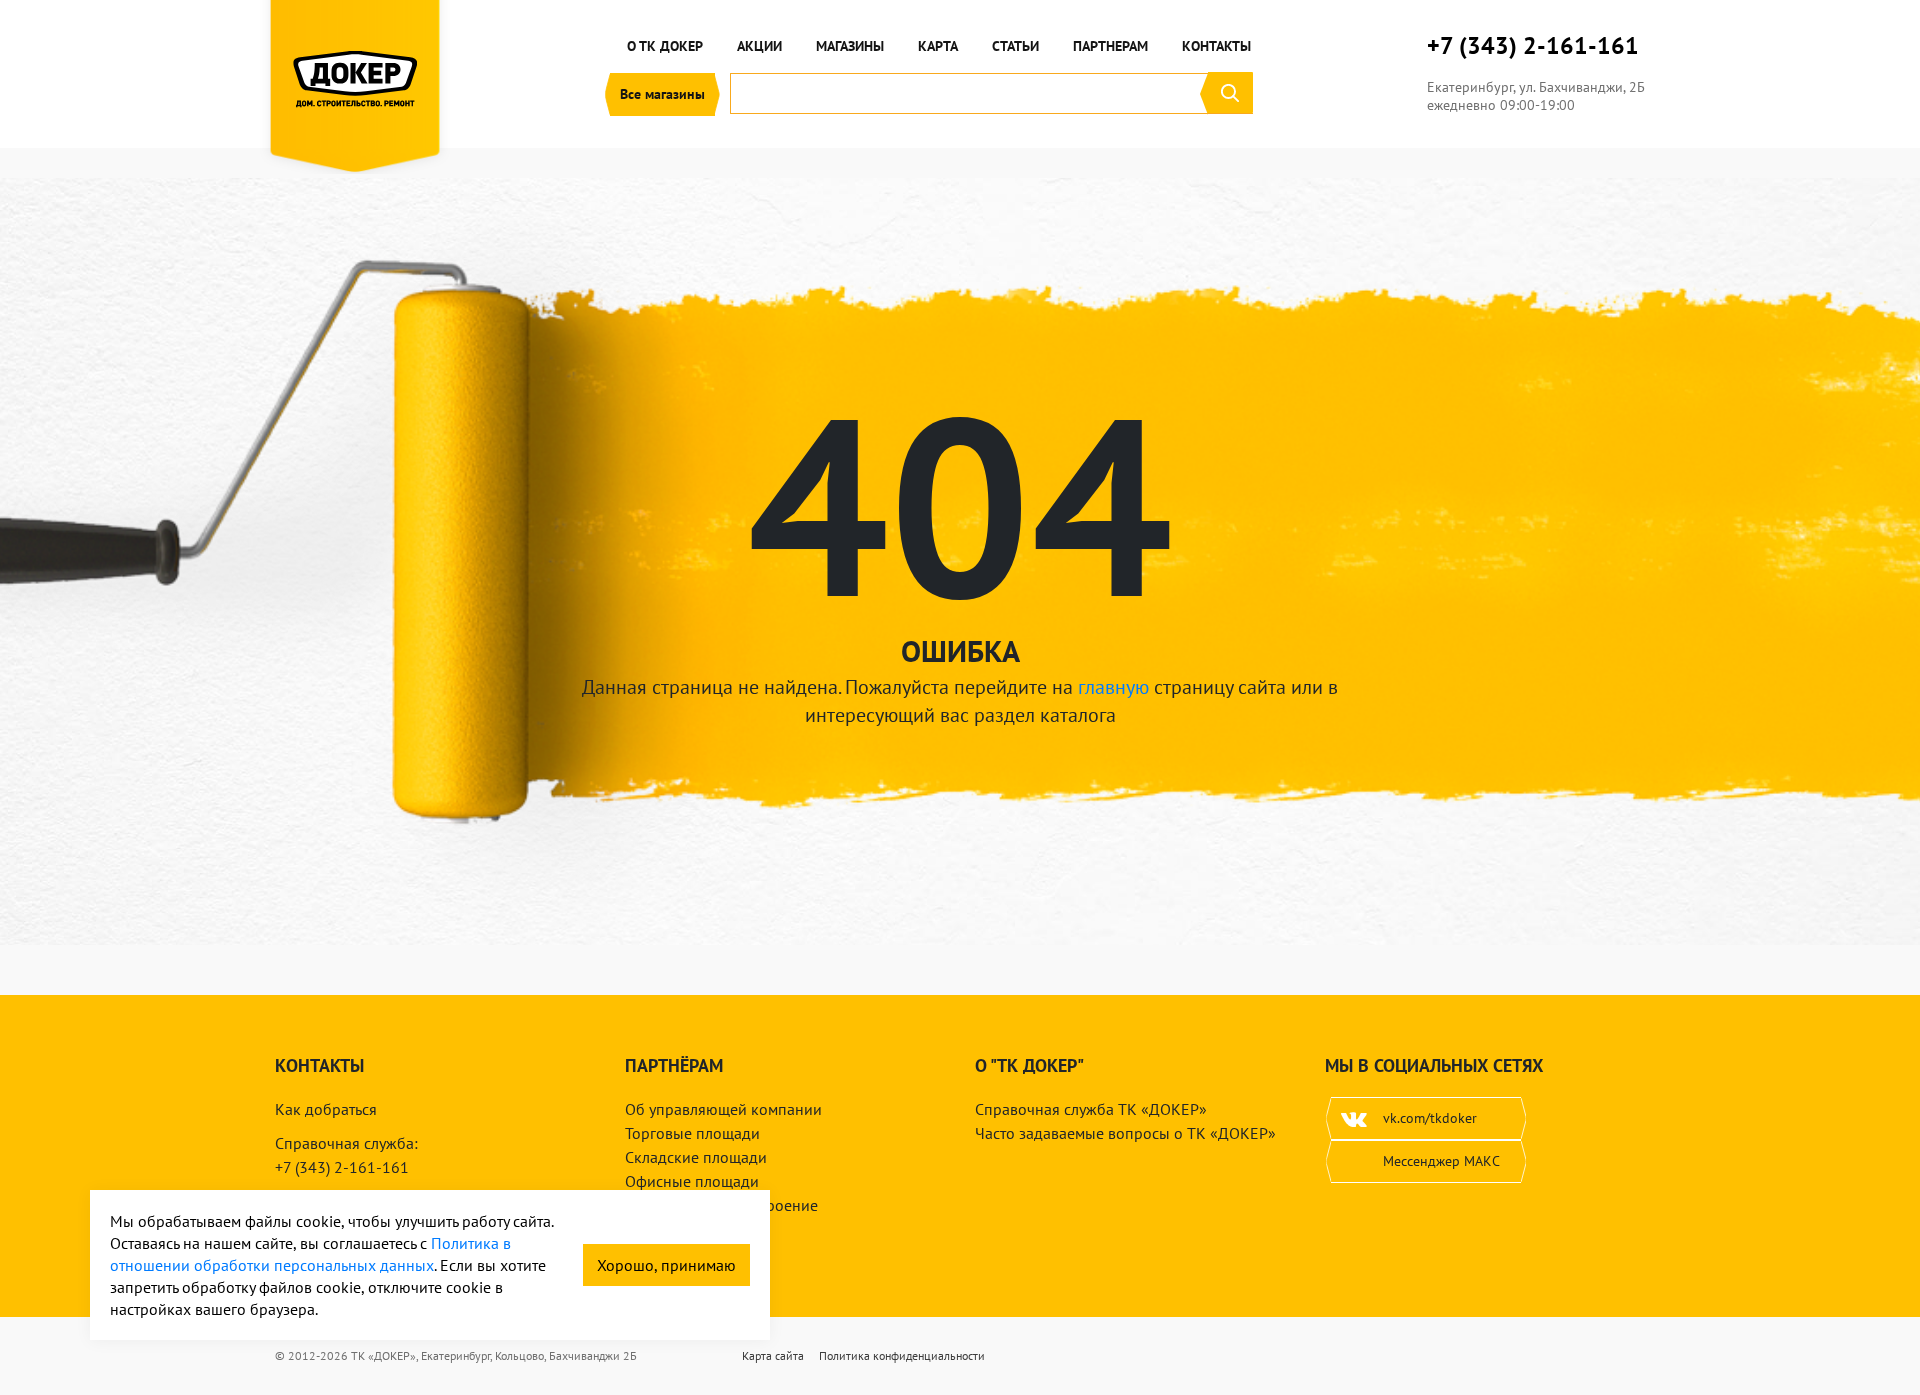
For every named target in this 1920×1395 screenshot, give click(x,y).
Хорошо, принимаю (666, 1265)
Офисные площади (692, 1181)
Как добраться (326, 1109)
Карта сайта (773, 1355)
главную (1113, 687)
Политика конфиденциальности (902, 1355)
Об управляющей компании (723, 1109)
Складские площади (696, 1157)
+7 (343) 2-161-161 (1533, 46)
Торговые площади (692, 1133)
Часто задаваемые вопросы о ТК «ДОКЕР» (1125, 1133)
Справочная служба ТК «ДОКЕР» (1091, 1109)
